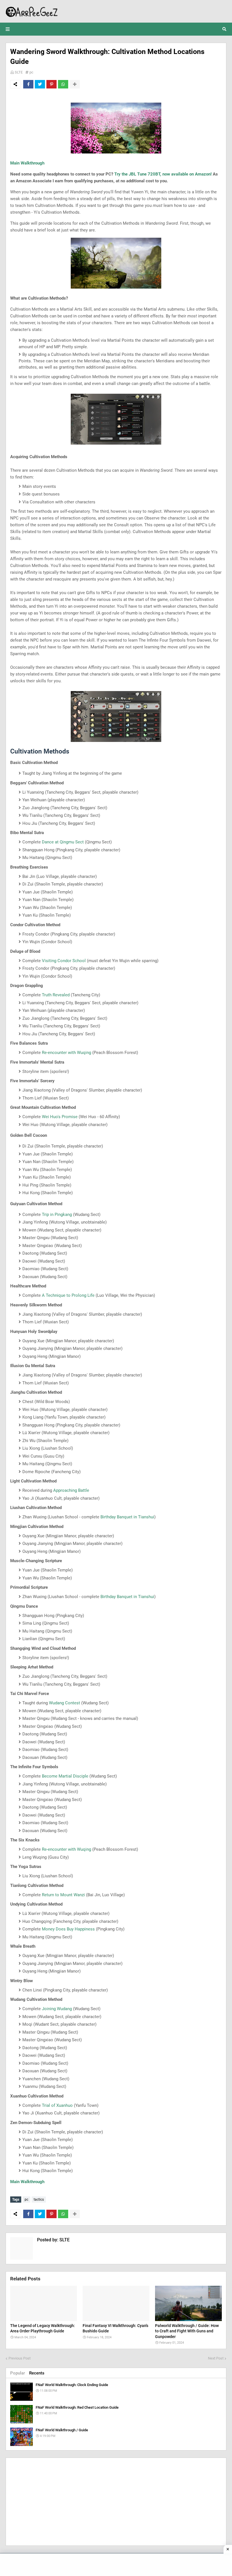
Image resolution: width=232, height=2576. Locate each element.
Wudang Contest (65, 1703)
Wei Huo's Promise (60, 1117)
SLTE (19, 72)
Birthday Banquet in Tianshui (127, 1517)
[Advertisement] (116, 2502)
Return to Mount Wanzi (63, 1895)
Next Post (216, 2358)
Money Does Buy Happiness (68, 1929)
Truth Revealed (56, 995)
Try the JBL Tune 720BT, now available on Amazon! (163, 174)
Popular (18, 2373)
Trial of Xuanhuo (57, 2105)
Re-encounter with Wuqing (66, 1053)
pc (31, 72)
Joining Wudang (57, 2009)
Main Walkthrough (27, 163)
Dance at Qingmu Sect (63, 842)
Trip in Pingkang (57, 1215)
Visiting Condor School (64, 961)
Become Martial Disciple (65, 1776)
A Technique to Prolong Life (68, 1295)
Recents (37, 2373)
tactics (39, 2200)
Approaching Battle (71, 1490)
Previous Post (20, 2358)
